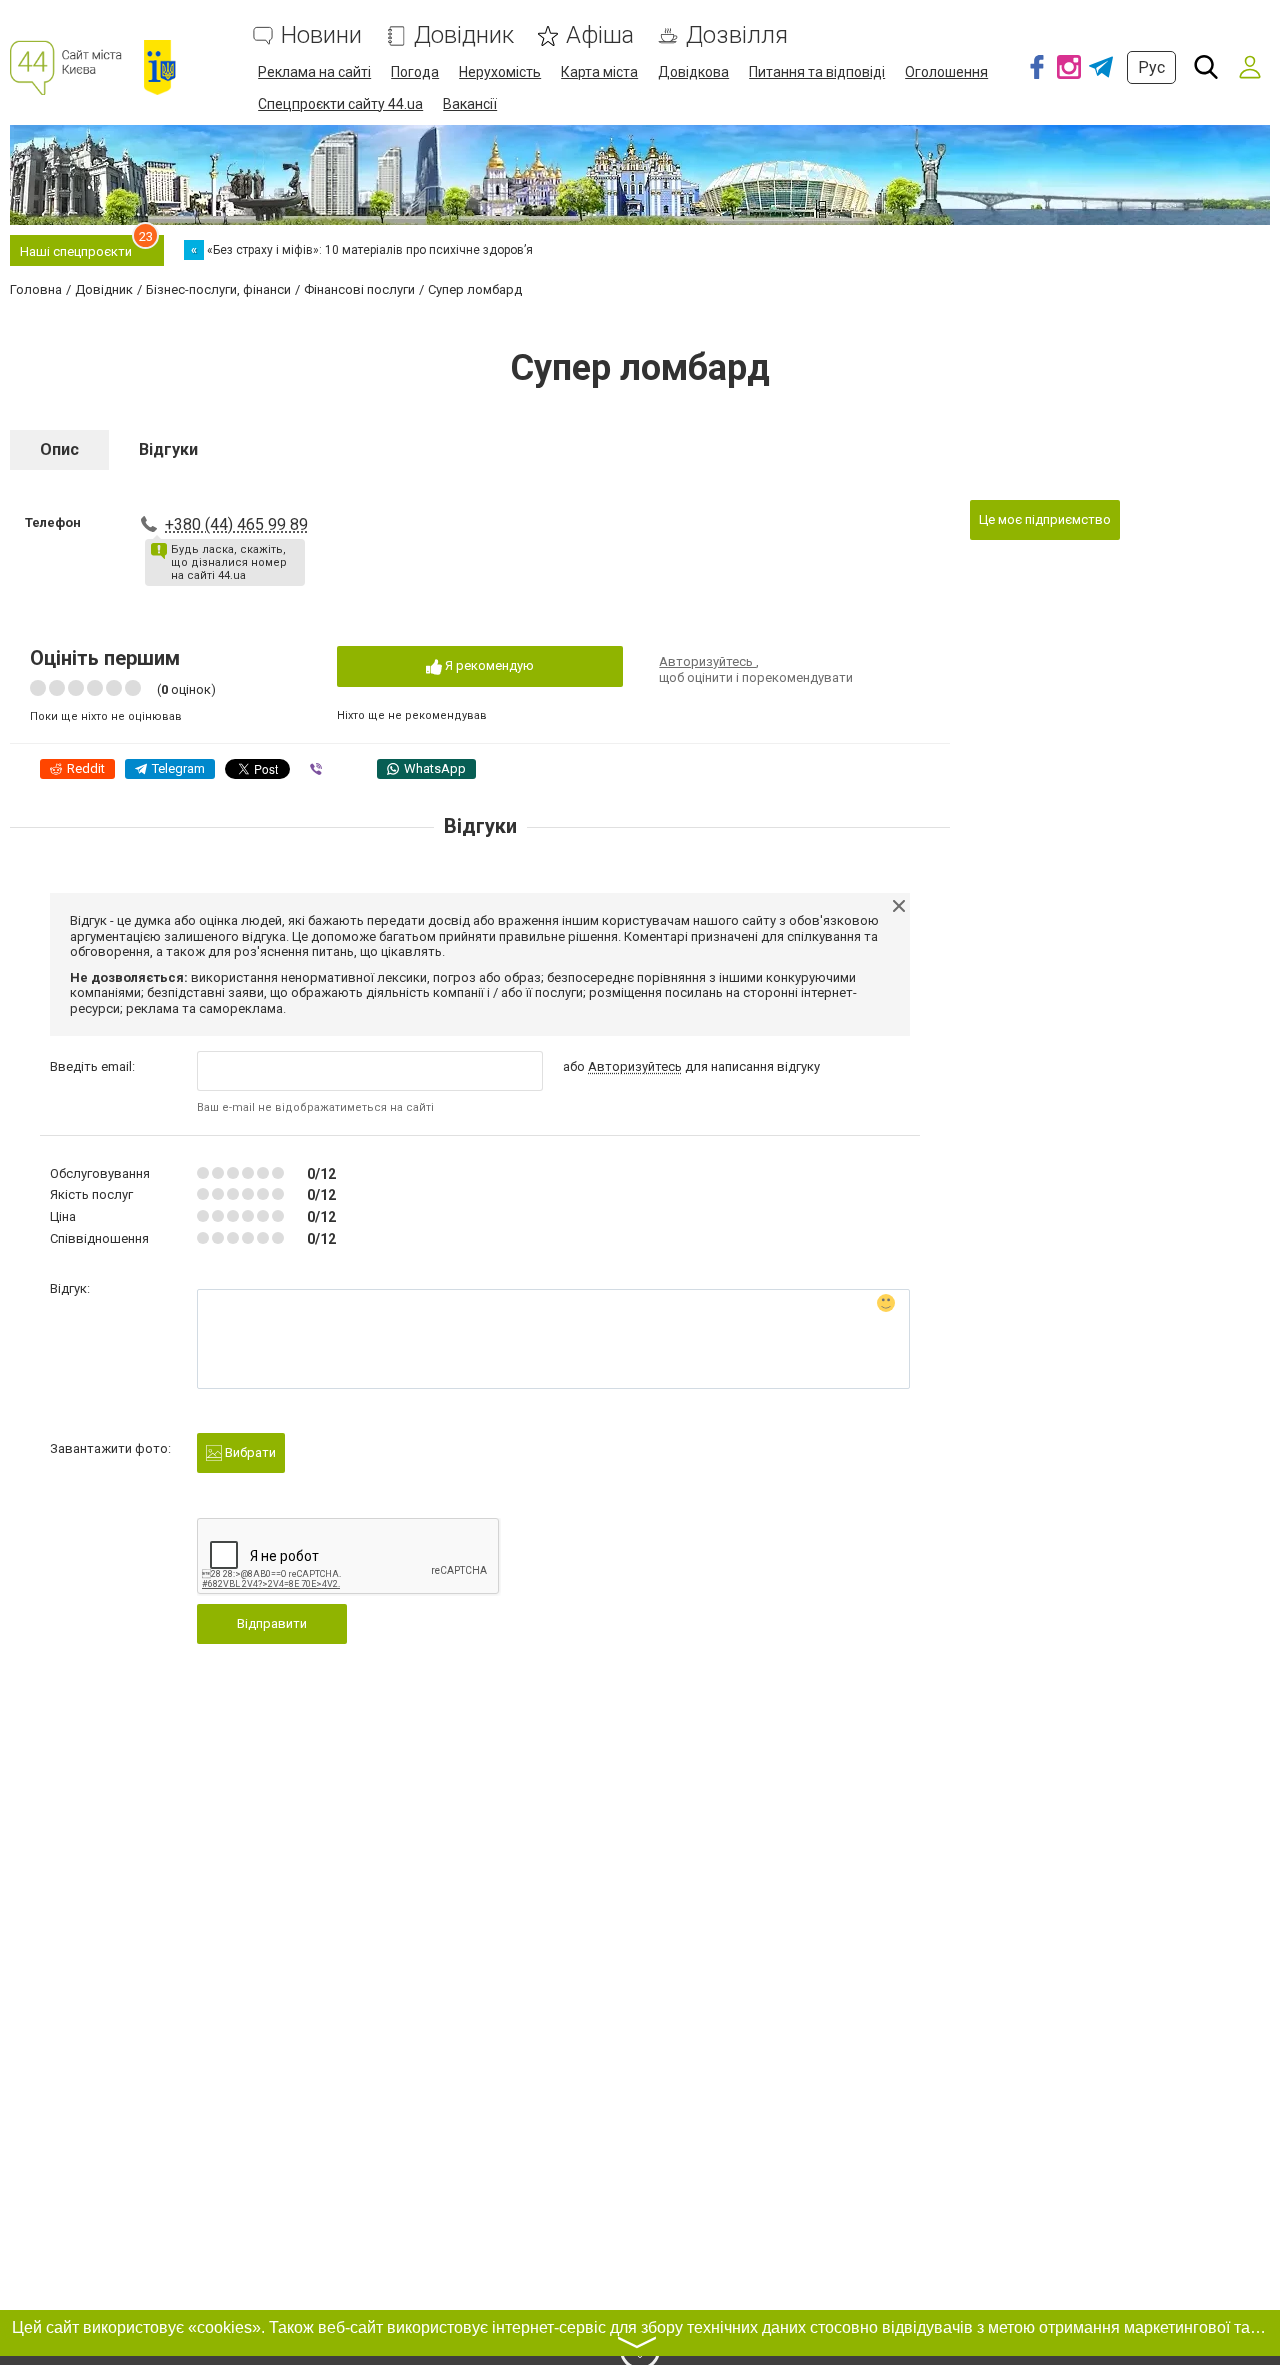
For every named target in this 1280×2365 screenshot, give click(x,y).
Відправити (272, 1623)
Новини (321, 35)
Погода (415, 72)
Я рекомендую (488, 665)
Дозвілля (737, 35)
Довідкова (693, 72)
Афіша (600, 35)
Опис (59, 449)
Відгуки (168, 449)
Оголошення (946, 72)
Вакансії (470, 104)
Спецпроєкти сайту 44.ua (340, 104)
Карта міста (599, 72)
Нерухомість (500, 72)
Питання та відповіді (817, 72)
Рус (1151, 67)
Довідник (464, 35)
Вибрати (249, 1452)
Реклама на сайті (314, 72)
